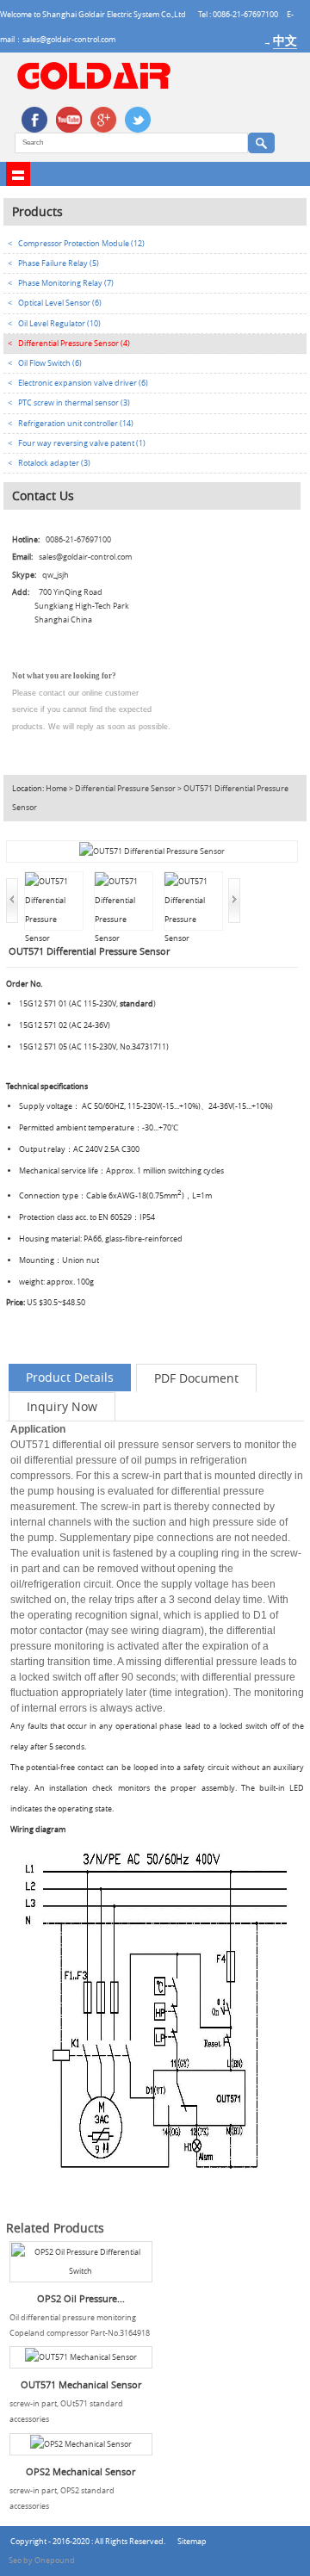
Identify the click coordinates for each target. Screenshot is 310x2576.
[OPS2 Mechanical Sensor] (81, 2444)
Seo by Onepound (42, 2561)
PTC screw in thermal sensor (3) (74, 403)
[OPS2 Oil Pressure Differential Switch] (81, 2262)
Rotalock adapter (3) (54, 463)
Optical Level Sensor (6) (60, 303)
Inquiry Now (62, 1406)
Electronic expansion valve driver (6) (83, 383)
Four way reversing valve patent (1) (82, 443)
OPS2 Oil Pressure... (81, 2299)
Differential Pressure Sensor (125, 789)
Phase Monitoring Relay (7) (66, 283)
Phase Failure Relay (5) (59, 263)
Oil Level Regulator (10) (59, 324)
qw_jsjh (56, 575)
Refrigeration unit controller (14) (76, 424)
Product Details (70, 1377)
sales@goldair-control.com (85, 557)
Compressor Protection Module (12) (81, 244)
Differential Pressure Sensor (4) (74, 344)
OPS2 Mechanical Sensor (81, 2472)
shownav (18, 174)
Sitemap (192, 2542)
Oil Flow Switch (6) (50, 363)
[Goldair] (94, 87)
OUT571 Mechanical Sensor (81, 2385)
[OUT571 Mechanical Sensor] (81, 2357)
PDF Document (196, 1378)
